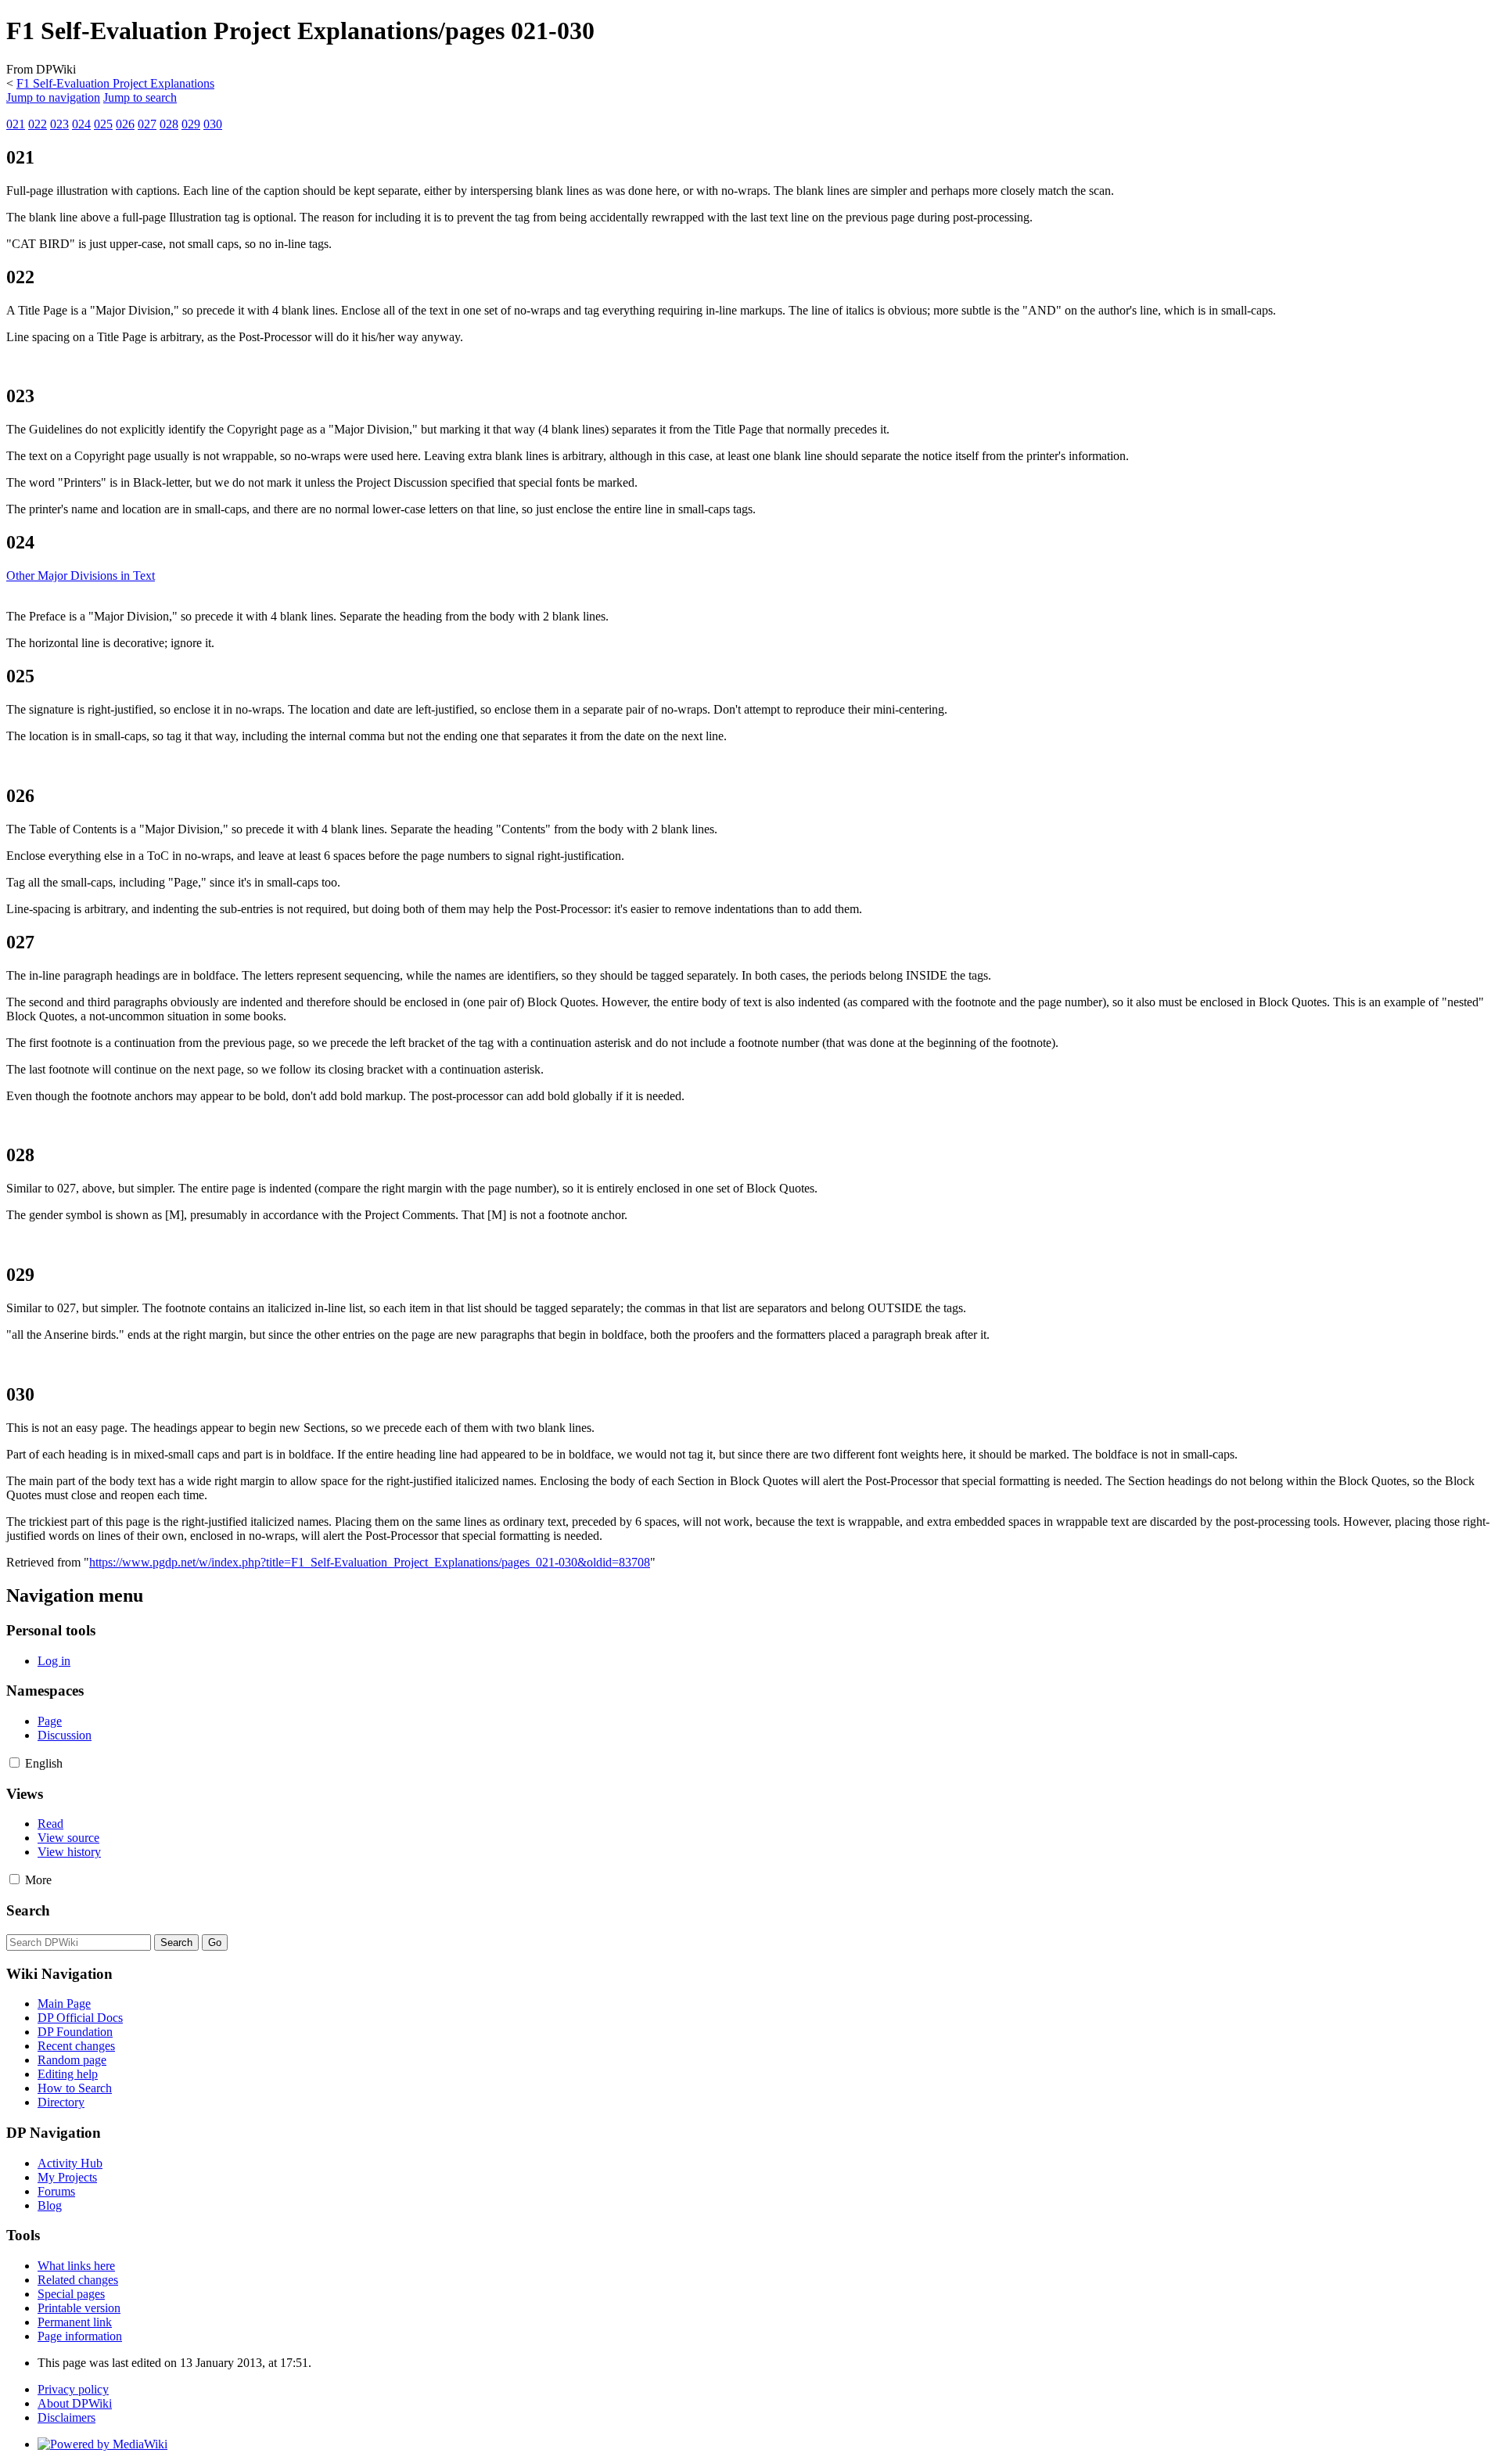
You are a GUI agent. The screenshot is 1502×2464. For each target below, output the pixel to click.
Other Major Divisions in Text (81, 576)
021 (16, 124)
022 (38, 124)
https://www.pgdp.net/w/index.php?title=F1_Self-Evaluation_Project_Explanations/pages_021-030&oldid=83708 (370, 1562)
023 (59, 124)
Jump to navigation (53, 97)
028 (169, 124)
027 (147, 124)
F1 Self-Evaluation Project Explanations (115, 83)
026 (125, 124)
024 (81, 124)
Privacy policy (73, 2389)
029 (191, 124)
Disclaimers (66, 2417)
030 (213, 124)
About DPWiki (75, 2403)
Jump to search (140, 97)
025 (103, 124)
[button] (14, 1763)
